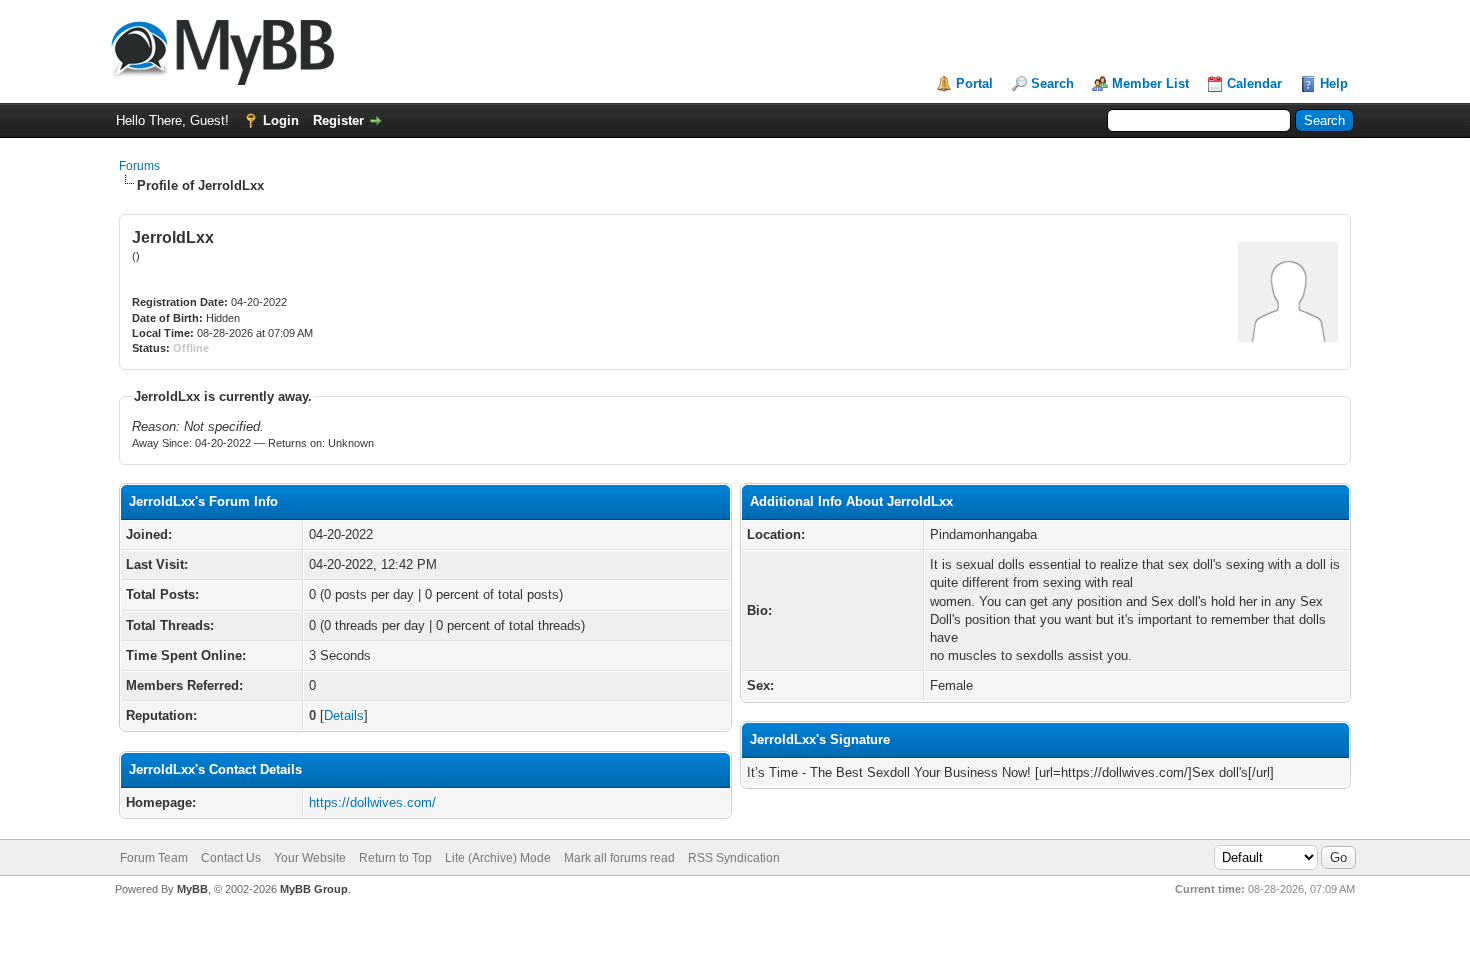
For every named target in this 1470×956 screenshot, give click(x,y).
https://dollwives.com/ (372, 802)
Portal (974, 83)
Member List (1150, 83)
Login (281, 120)
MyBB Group (314, 889)
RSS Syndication (734, 858)
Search (1052, 83)
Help (1334, 83)
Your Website (310, 858)
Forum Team (154, 858)
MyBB (192, 889)
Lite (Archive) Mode (498, 858)
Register (338, 120)
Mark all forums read (619, 858)
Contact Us (231, 858)
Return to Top (395, 858)
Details (344, 715)
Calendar (1254, 83)
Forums (139, 166)
